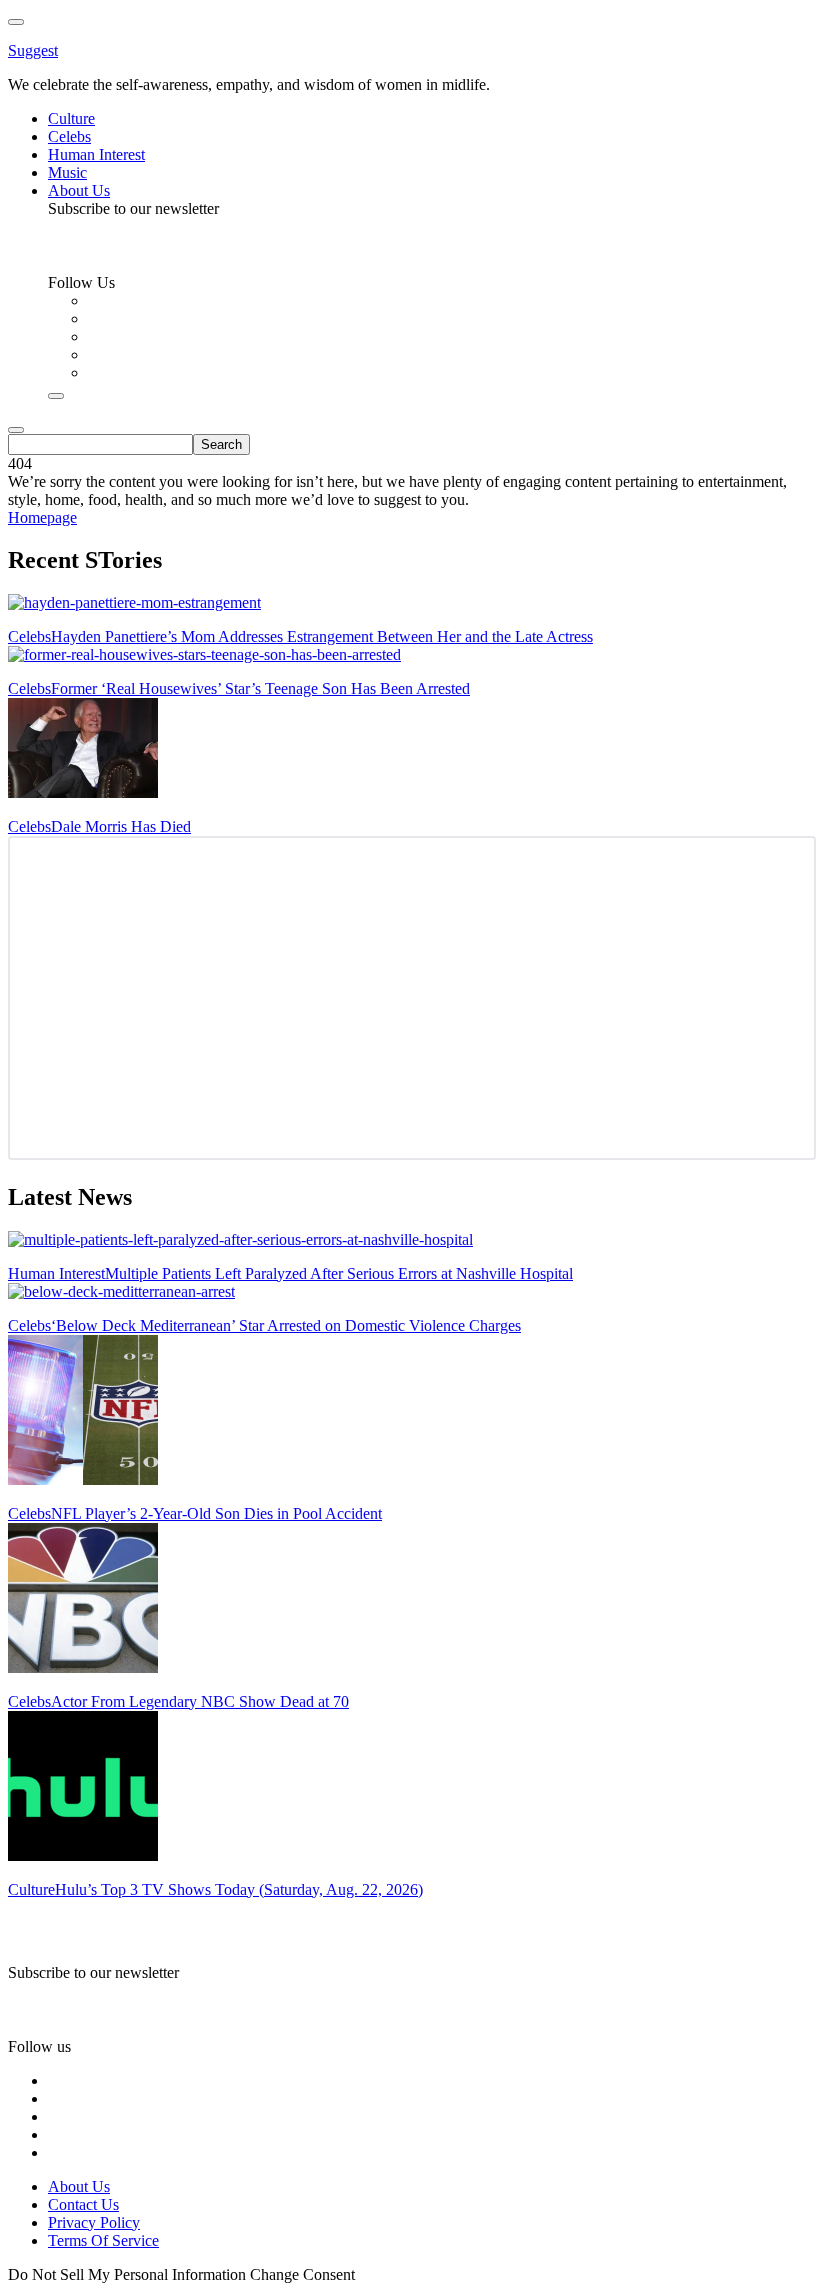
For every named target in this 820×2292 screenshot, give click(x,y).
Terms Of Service (103, 2240)
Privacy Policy (94, 2222)
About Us (79, 2186)
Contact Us (83, 2204)
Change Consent (302, 2274)
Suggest (33, 50)
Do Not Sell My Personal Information (127, 2274)
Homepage (42, 517)
